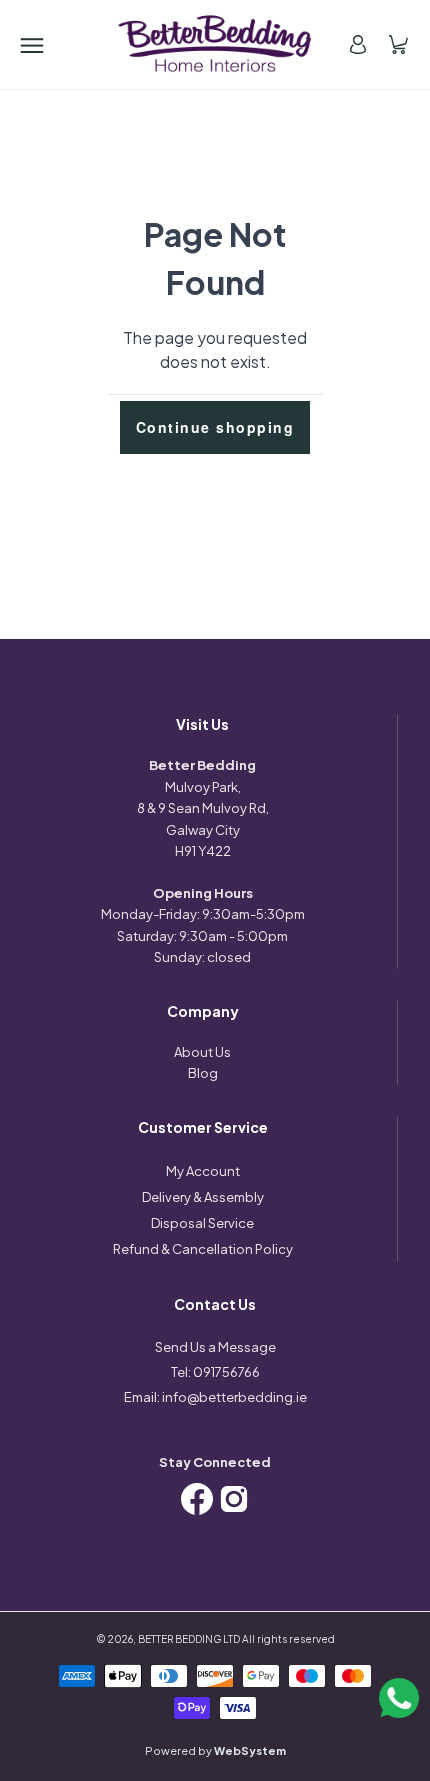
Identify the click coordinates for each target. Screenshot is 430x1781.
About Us (202, 1052)
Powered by (215, 1750)
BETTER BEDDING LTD (189, 1639)
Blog (203, 1073)
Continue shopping (215, 427)
